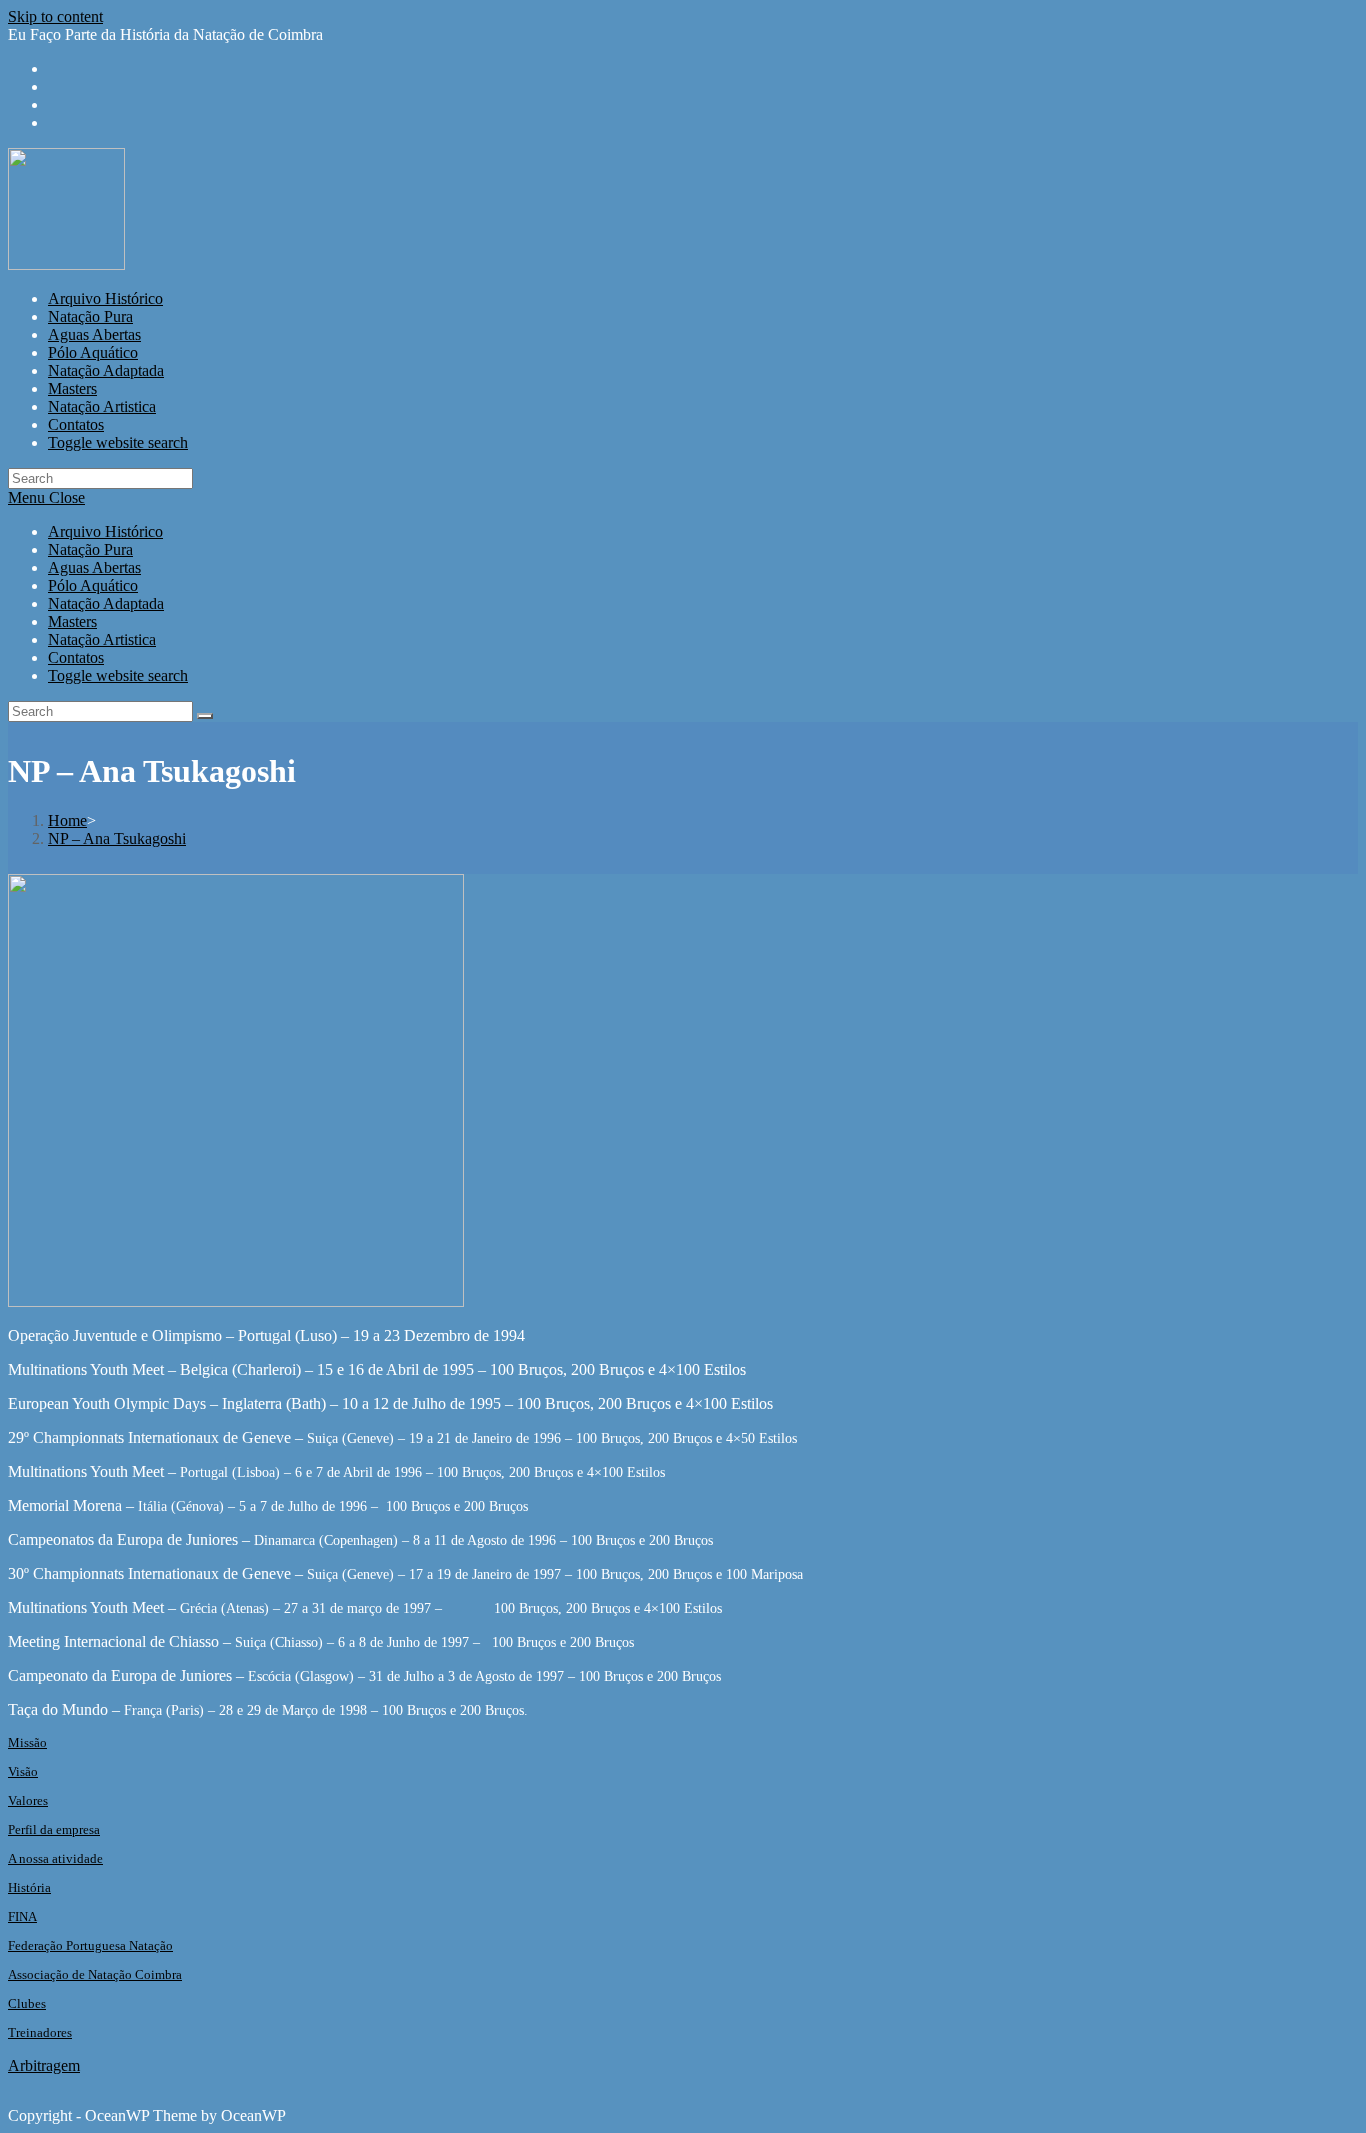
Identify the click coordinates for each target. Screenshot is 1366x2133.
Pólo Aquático (93, 585)
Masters (72, 621)
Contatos (76, 657)
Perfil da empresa (54, 1829)
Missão (27, 1742)
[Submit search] (205, 716)
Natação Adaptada (106, 603)
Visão (23, 1771)
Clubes (27, 2003)
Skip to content (55, 16)
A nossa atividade (55, 1858)
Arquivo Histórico (105, 531)
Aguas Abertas (94, 567)
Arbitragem (44, 2065)
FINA (22, 1916)
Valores (28, 1800)
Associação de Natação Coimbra (95, 1974)
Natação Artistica (102, 639)
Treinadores (40, 2032)
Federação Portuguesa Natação (90, 1945)
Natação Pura (90, 549)
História (29, 1887)
